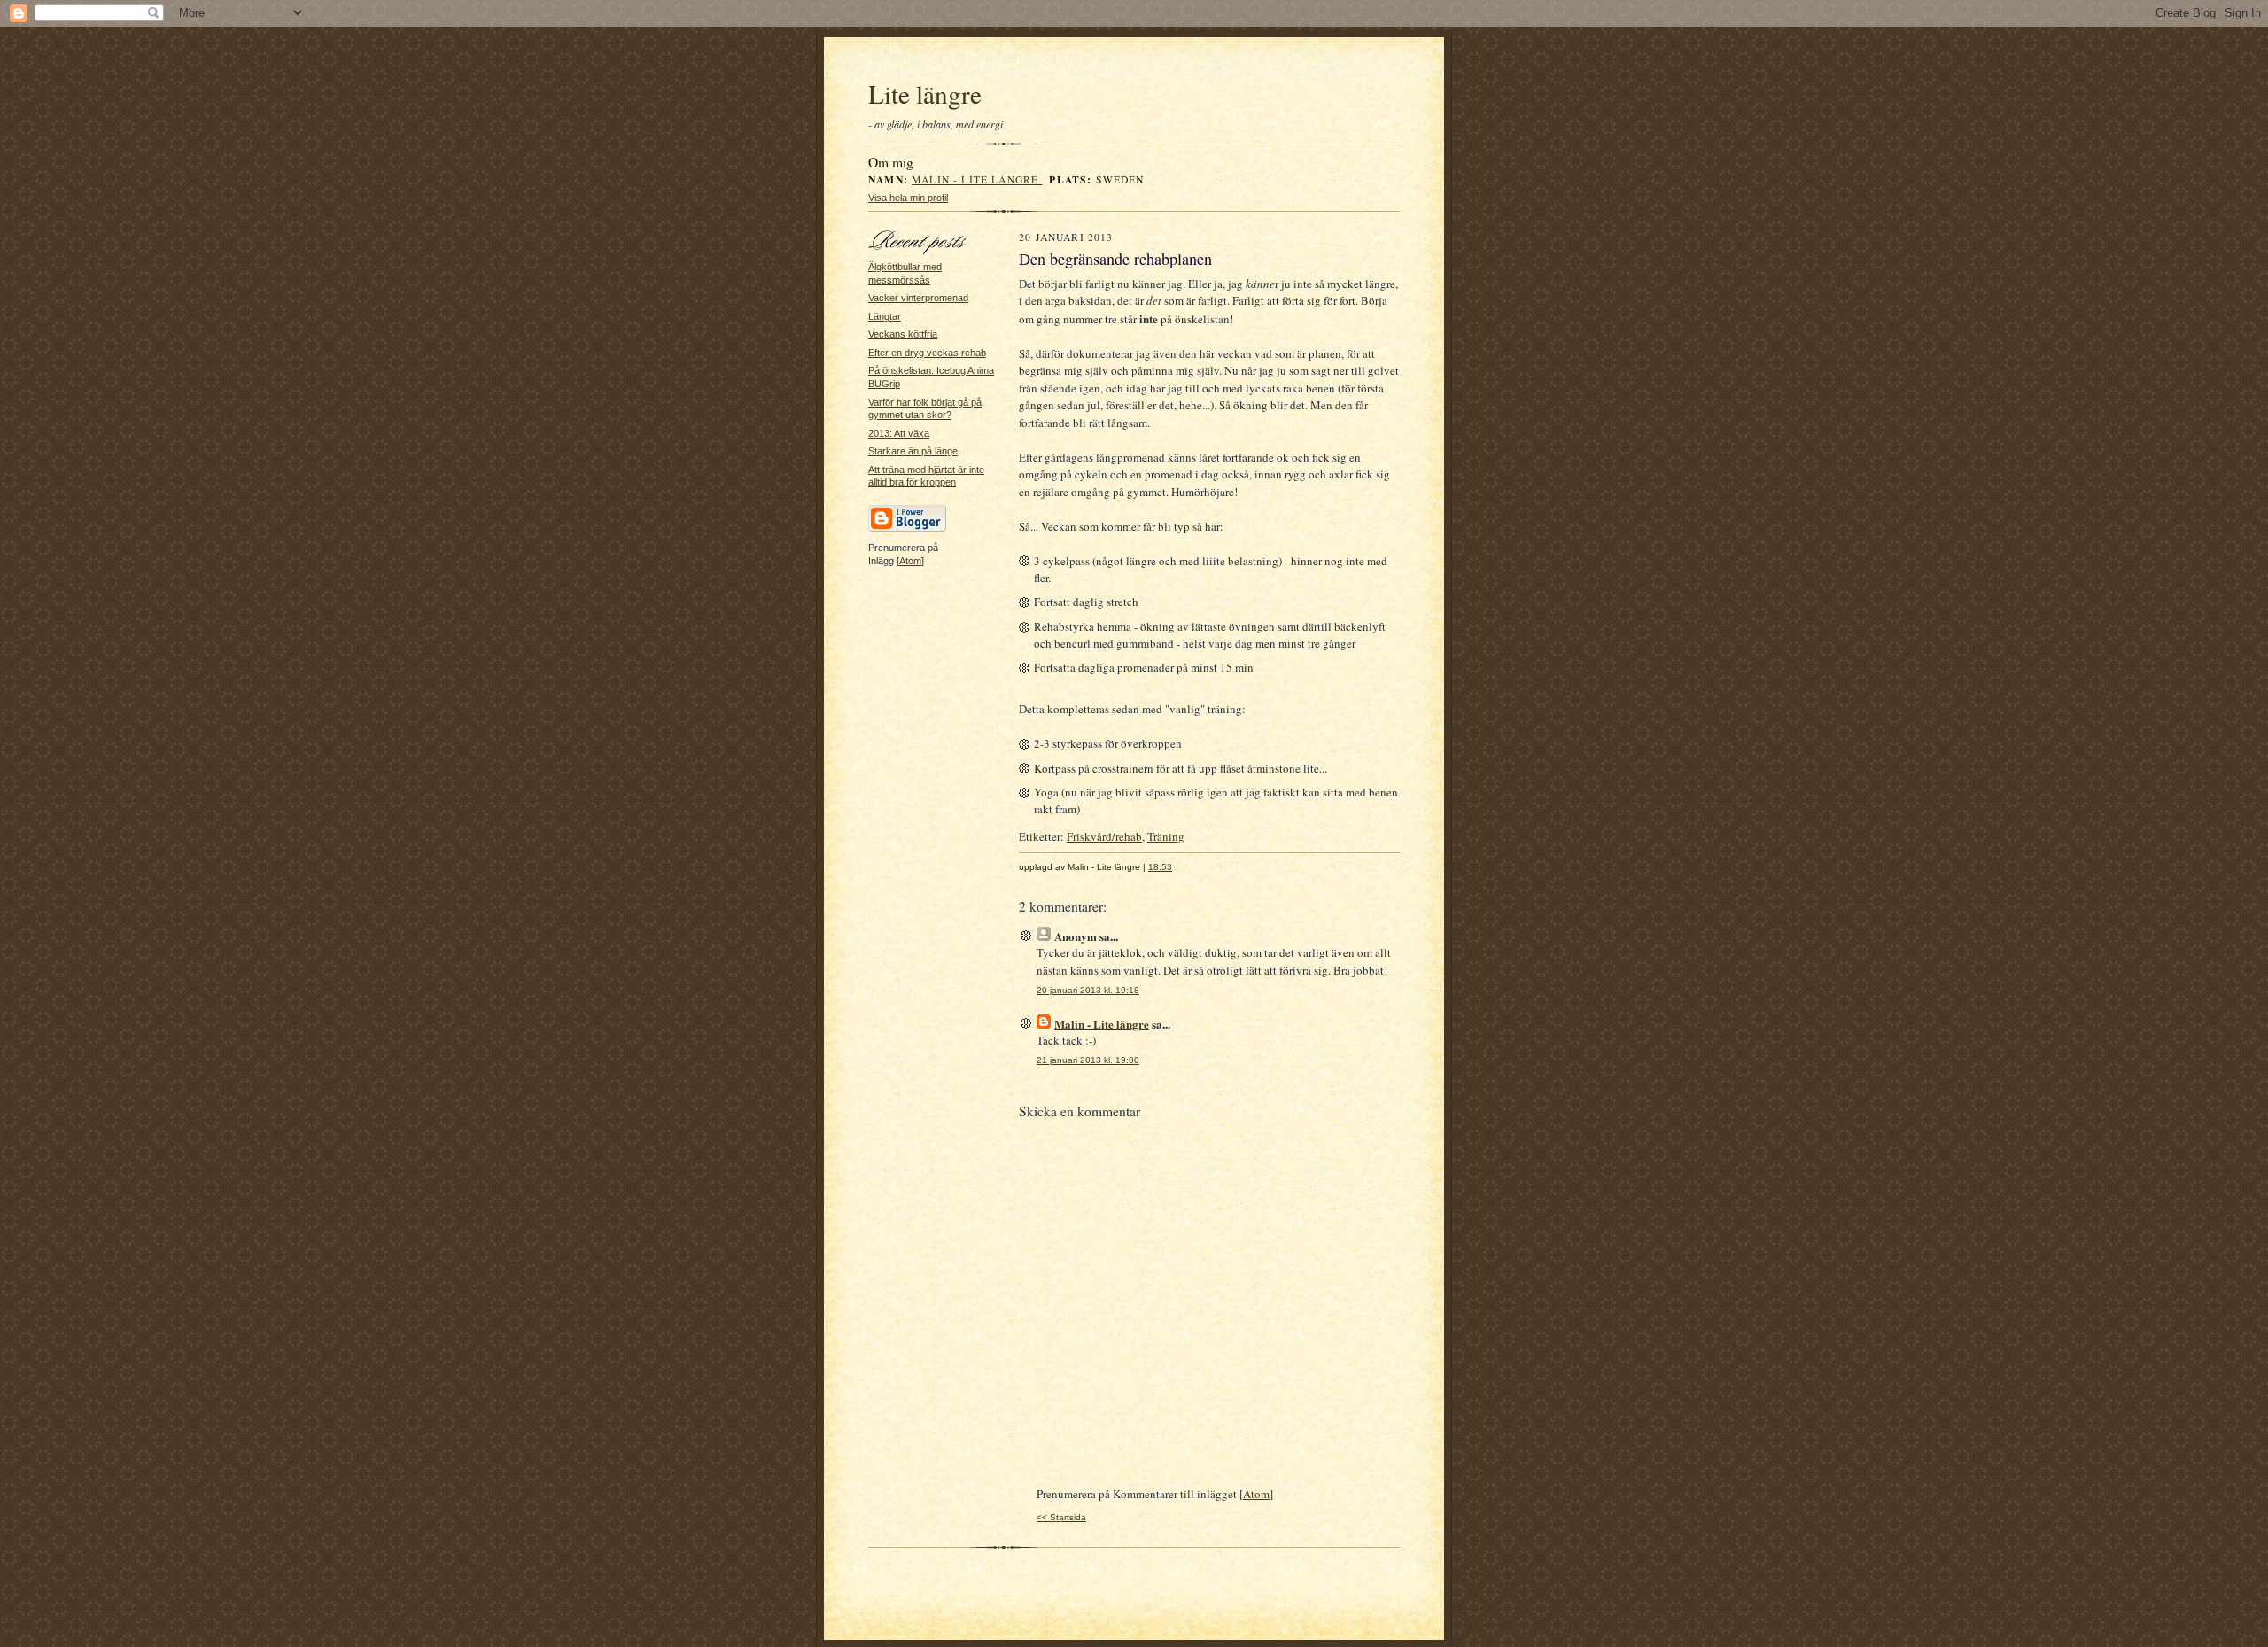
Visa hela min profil (908, 198)
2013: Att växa (899, 433)
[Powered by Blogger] (907, 529)
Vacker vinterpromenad (918, 298)
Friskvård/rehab (1104, 836)
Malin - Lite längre (977, 179)
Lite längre (925, 93)
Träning (1166, 836)
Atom (910, 561)
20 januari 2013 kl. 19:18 (1088, 990)
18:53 (1160, 867)
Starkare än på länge (913, 451)
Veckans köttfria (903, 334)
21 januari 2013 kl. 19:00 (1088, 1060)
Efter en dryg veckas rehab (927, 353)
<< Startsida (1061, 1517)
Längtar (885, 316)
